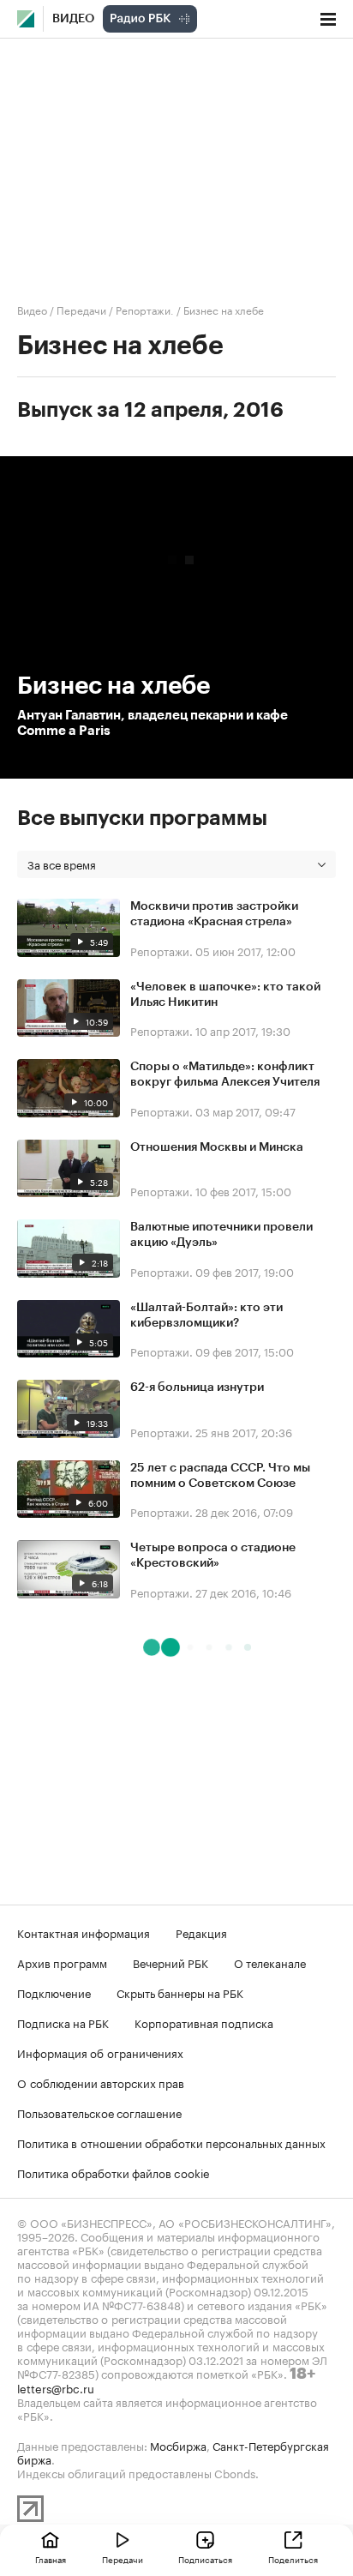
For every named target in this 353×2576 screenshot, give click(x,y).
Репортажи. (145, 309)
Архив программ (62, 1962)
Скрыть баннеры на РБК (180, 1992)
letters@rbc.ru (56, 2387)
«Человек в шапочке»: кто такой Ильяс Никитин (225, 995)
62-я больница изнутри (197, 1387)
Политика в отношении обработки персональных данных (171, 2142)
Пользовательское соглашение (99, 2112)
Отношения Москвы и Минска (217, 1147)
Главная (51, 2559)
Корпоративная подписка (204, 2022)
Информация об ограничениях (100, 2052)
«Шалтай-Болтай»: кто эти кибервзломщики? (206, 1315)
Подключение (54, 1992)
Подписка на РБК (63, 2022)
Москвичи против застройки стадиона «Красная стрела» (214, 914)
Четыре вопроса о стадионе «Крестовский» (213, 1556)
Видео (73, 19)
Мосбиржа (178, 2445)
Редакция (201, 1932)
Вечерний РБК (171, 1962)
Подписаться (205, 2559)
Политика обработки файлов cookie (114, 2172)
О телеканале (270, 1962)
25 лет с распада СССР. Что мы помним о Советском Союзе (220, 1476)
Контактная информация (84, 1932)
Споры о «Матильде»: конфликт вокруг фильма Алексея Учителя (225, 1074)
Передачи (81, 309)
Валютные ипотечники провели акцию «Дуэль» (221, 1235)
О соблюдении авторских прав (101, 2082)
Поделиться (293, 2559)
